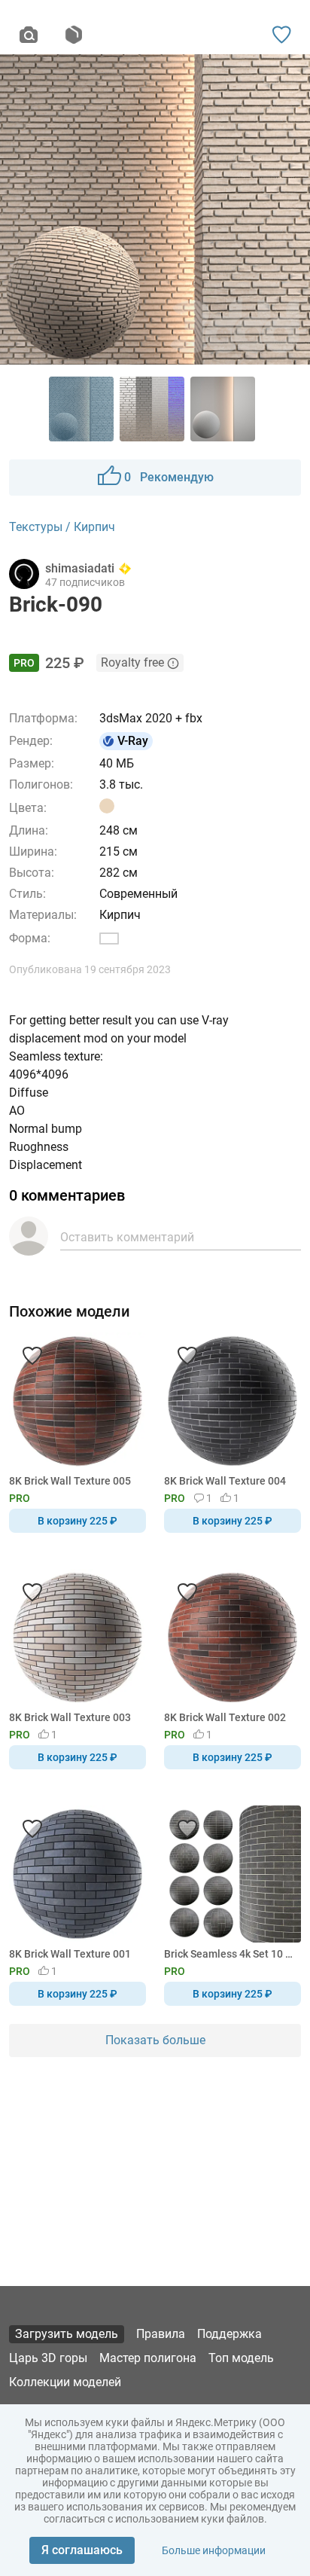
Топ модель (241, 2358)
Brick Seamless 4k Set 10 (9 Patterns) (230, 1954)
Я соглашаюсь (82, 2550)
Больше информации (214, 2550)
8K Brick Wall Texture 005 (70, 1481)
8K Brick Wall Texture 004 (225, 1481)
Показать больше (155, 2040)
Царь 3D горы (48, 2358)
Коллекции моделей (65, 2382)
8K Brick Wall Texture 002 (225, 1717)
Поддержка (229, 2334)
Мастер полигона (148, 2358)
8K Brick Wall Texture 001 (70, 1954)
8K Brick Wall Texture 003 (70, 1717)
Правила (161, 2334)
